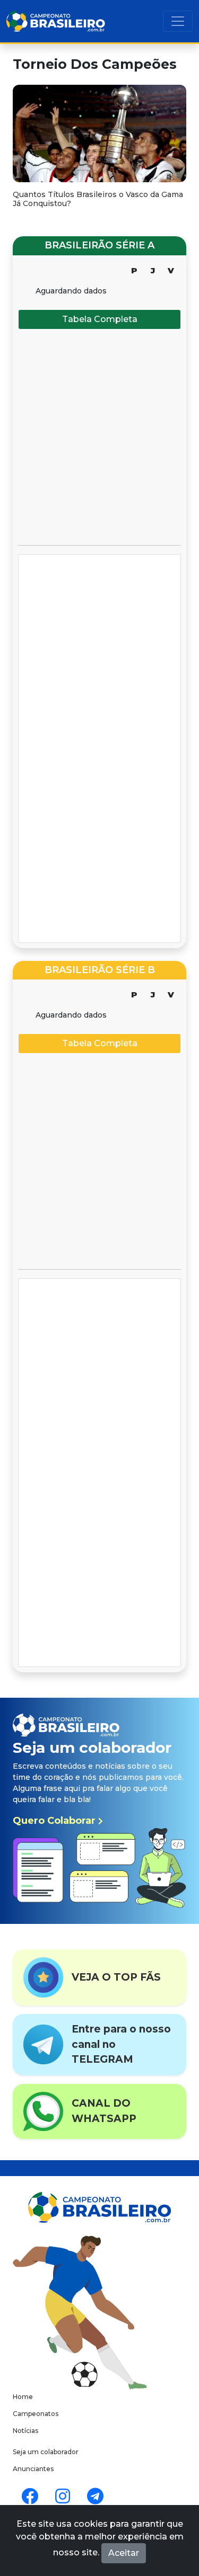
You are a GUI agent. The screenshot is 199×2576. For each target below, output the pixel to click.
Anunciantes (33, 2469)
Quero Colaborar (55, 1821)
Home (23, 2397)
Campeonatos (36, 2414)
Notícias (25, 2431)
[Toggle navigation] (178, 21)
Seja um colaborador (46, 2452)
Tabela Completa (100, 319)
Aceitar (124, 2553)
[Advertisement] (99, 437)
